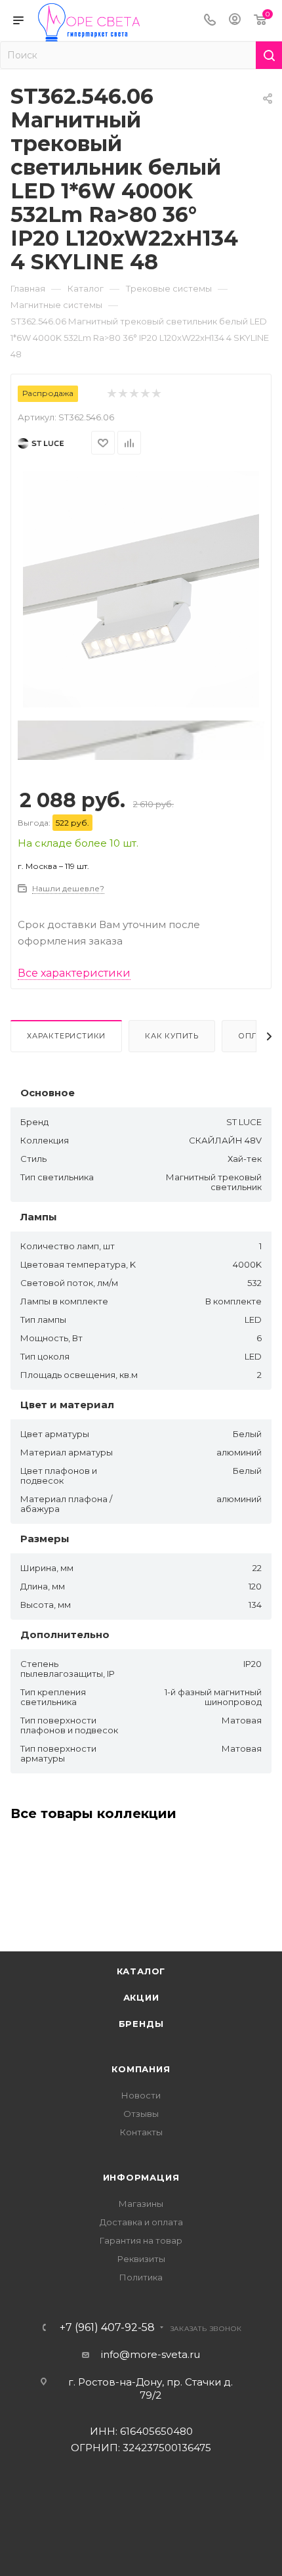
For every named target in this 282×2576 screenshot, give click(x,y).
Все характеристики (74, 973)
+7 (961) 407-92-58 (107, 2328)
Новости (141, 2095)
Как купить (172, 1036)
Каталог (141, 1971)
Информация (141, 2177)
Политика (141, 2277)
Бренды (141, 2024)
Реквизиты (141, 2259)
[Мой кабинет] (235, 21)
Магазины (141, 2204)
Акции (141, 1997)
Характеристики (66, 1036)
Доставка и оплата (141, 2222)
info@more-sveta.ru (151, 2354)
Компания (141, 2069)
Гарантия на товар (141, 2240)
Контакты (141, 2132)
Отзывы (141, 2114)
